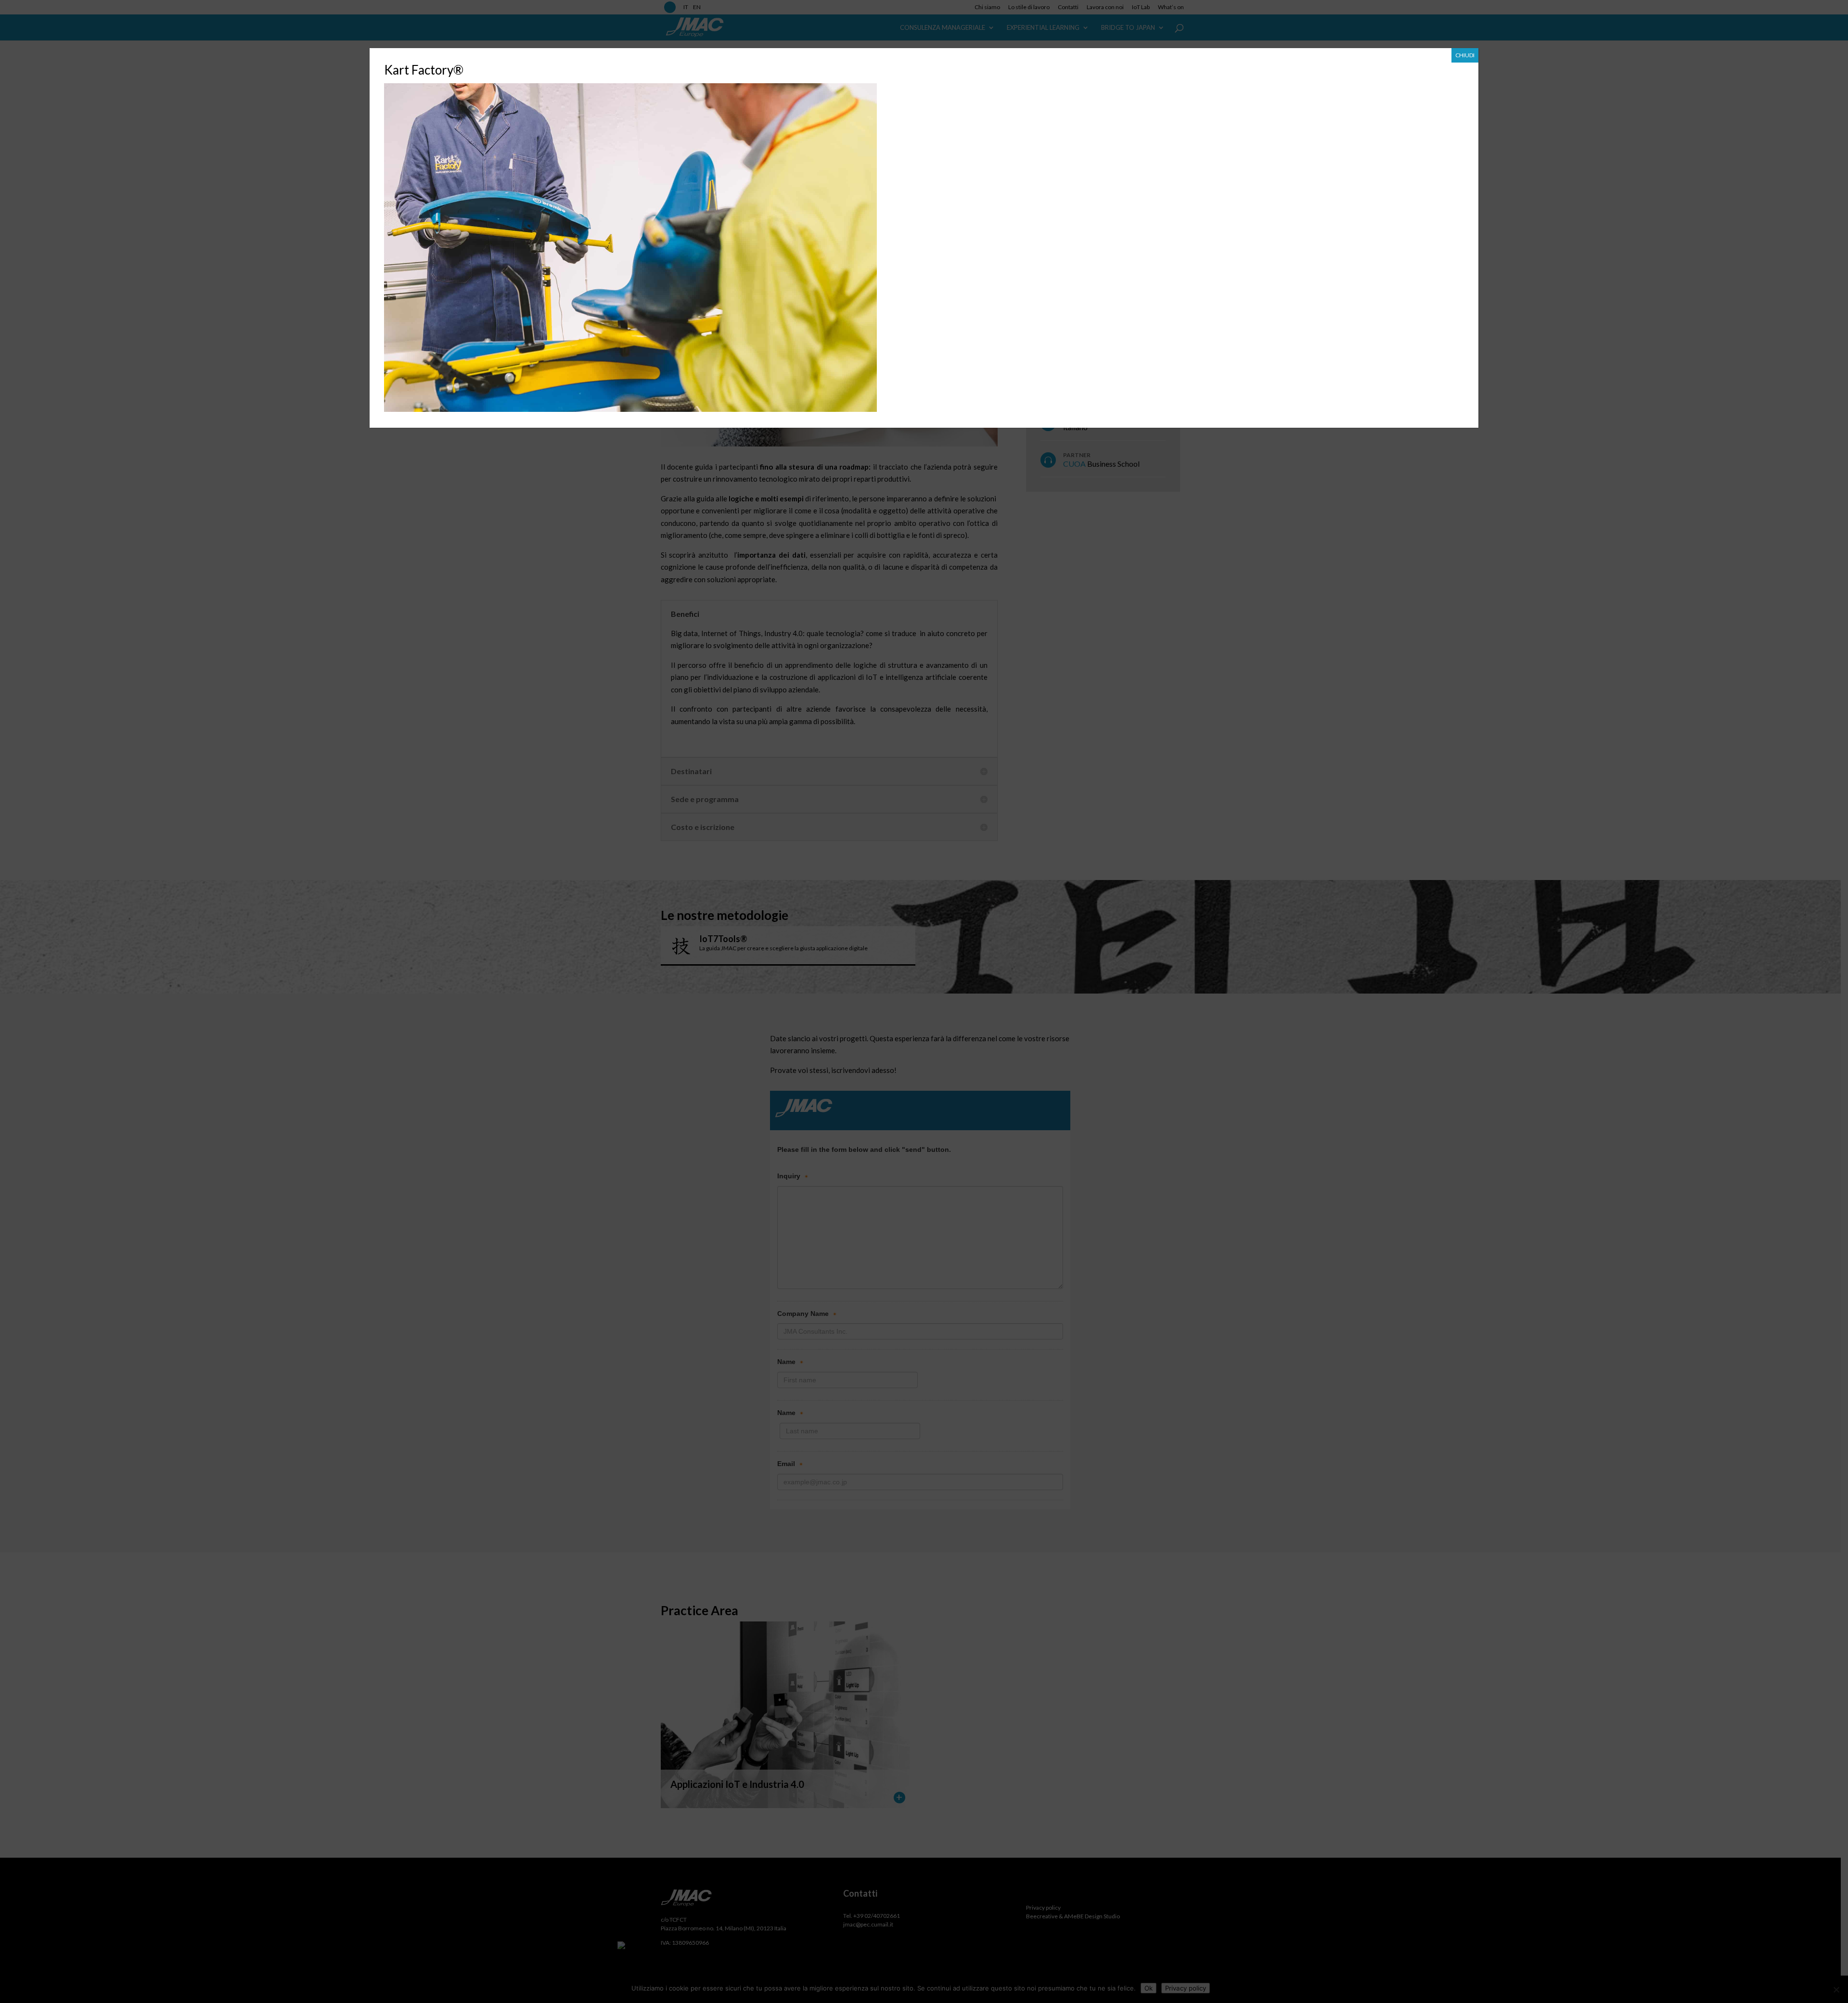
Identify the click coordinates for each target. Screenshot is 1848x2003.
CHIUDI (1465, 55)
